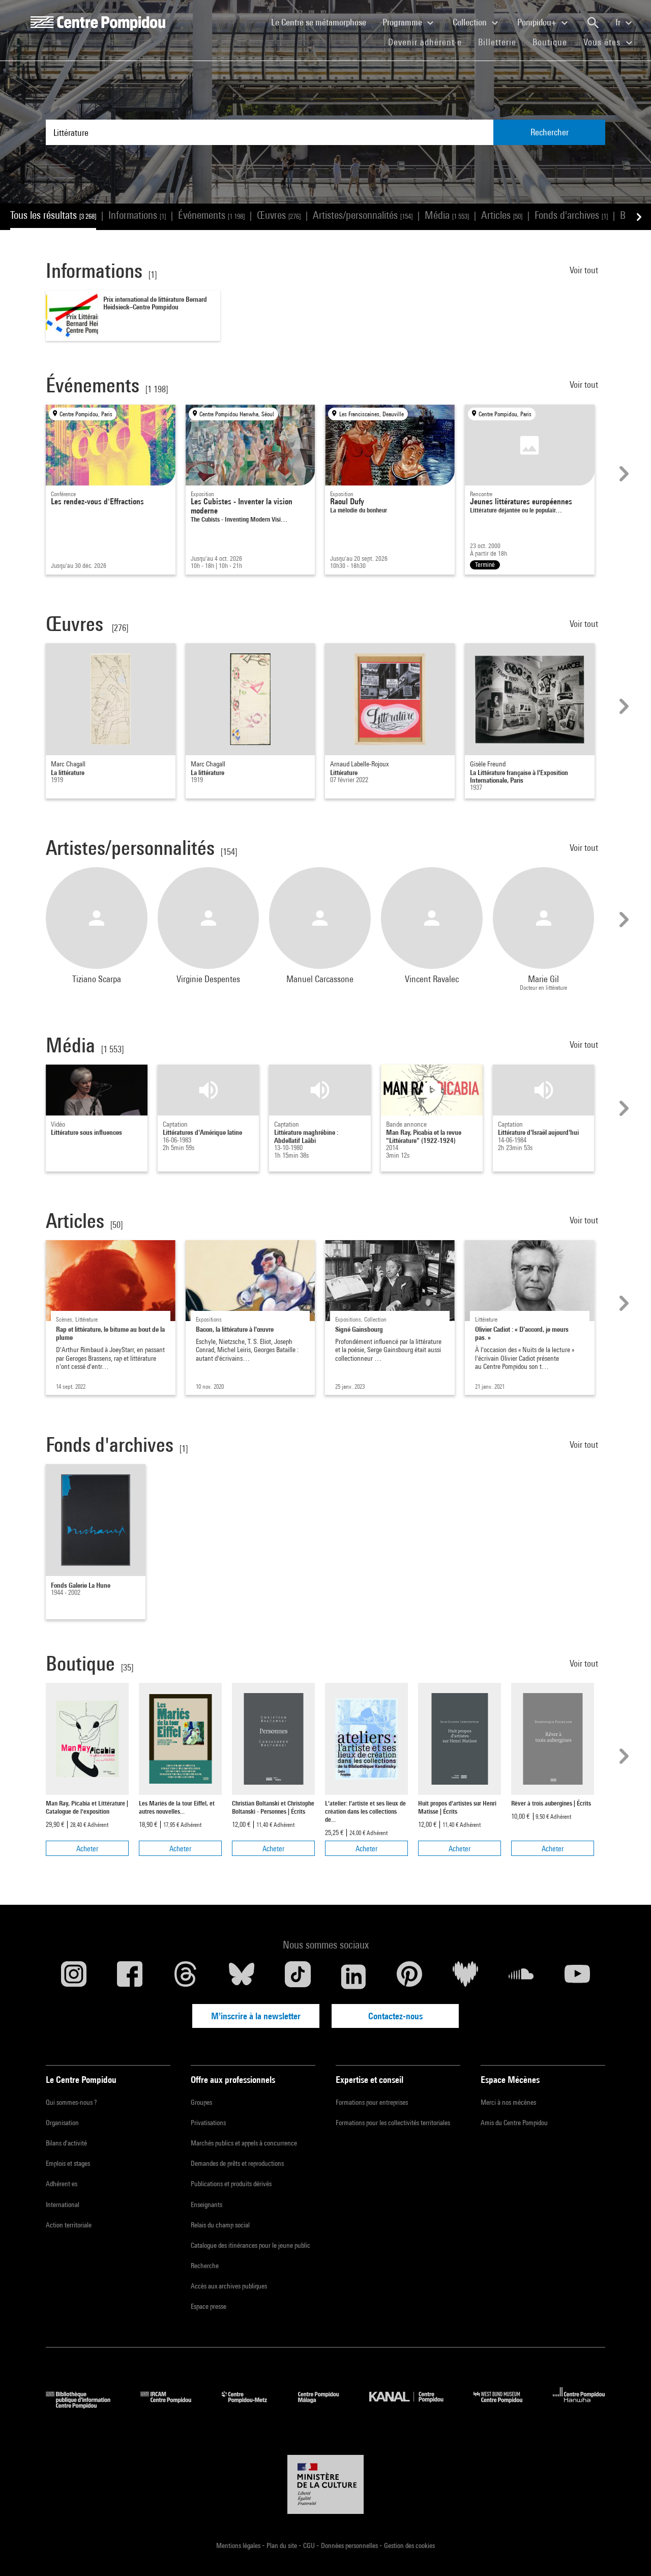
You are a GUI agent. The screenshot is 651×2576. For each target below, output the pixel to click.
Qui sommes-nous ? (71, 2102)
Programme (403, 22)
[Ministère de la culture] (325, 2484)
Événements (211, 215)
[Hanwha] (579, 2405)
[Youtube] (577, 1977)
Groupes (201, 2102)
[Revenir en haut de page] (627, 2552)
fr (619, 22)
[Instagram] (74, 1977)
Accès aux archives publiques (229, 2286)
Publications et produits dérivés (231, 2184)
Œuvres (279, 215)
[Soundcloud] (521, 1977)
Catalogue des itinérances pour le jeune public (250, 2245)
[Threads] (186, 1977)
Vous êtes (603, 42)
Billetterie (497, 42)
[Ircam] (173, 2405)
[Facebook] (130, 1977)
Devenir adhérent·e (429, 42)
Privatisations (208, 2123)
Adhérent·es (62, 2184)
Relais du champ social (220, 2225)
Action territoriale (69, 2225)
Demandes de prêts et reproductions (237, 2163)
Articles (502, 215)
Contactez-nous (395, 2016)
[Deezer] (465, 1977)
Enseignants (206, 2205)
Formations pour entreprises (372, 2102)
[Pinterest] (409, 1977)
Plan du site (283, 2545)
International (63, 2205)
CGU (310, 2545)
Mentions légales (239, 2545)
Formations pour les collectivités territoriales (393, 2123)
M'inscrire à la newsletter (256, 2016)
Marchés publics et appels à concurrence (244, 2143)
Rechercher (550, 132)
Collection (471, 22)
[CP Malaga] (326, 2405)
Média (447, 215)
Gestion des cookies (409, 2545)
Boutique (554, 42)
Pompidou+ (538, 22)
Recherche (205, 2266)
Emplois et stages (68, 2163)
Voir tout (585, 270)
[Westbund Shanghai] (506, 2405)
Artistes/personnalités (363, 215)
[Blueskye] (242, 1977)
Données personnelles (350, 2545)
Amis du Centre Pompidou (514, 2123)
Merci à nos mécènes (508, 2102)
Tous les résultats (53, 215)
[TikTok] (298, 1977)
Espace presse (209, 2306)
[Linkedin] (353, 1977)
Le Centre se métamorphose (323, 22)
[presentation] (623, 474)
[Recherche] (593, 23)
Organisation (62, 2123)
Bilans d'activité (66, 2143)
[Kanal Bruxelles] (414, 2405)
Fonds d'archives (571, 215)
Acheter (87, 1849)
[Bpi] (85, 2405)
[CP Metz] (252, 2405)
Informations (137, 215)
